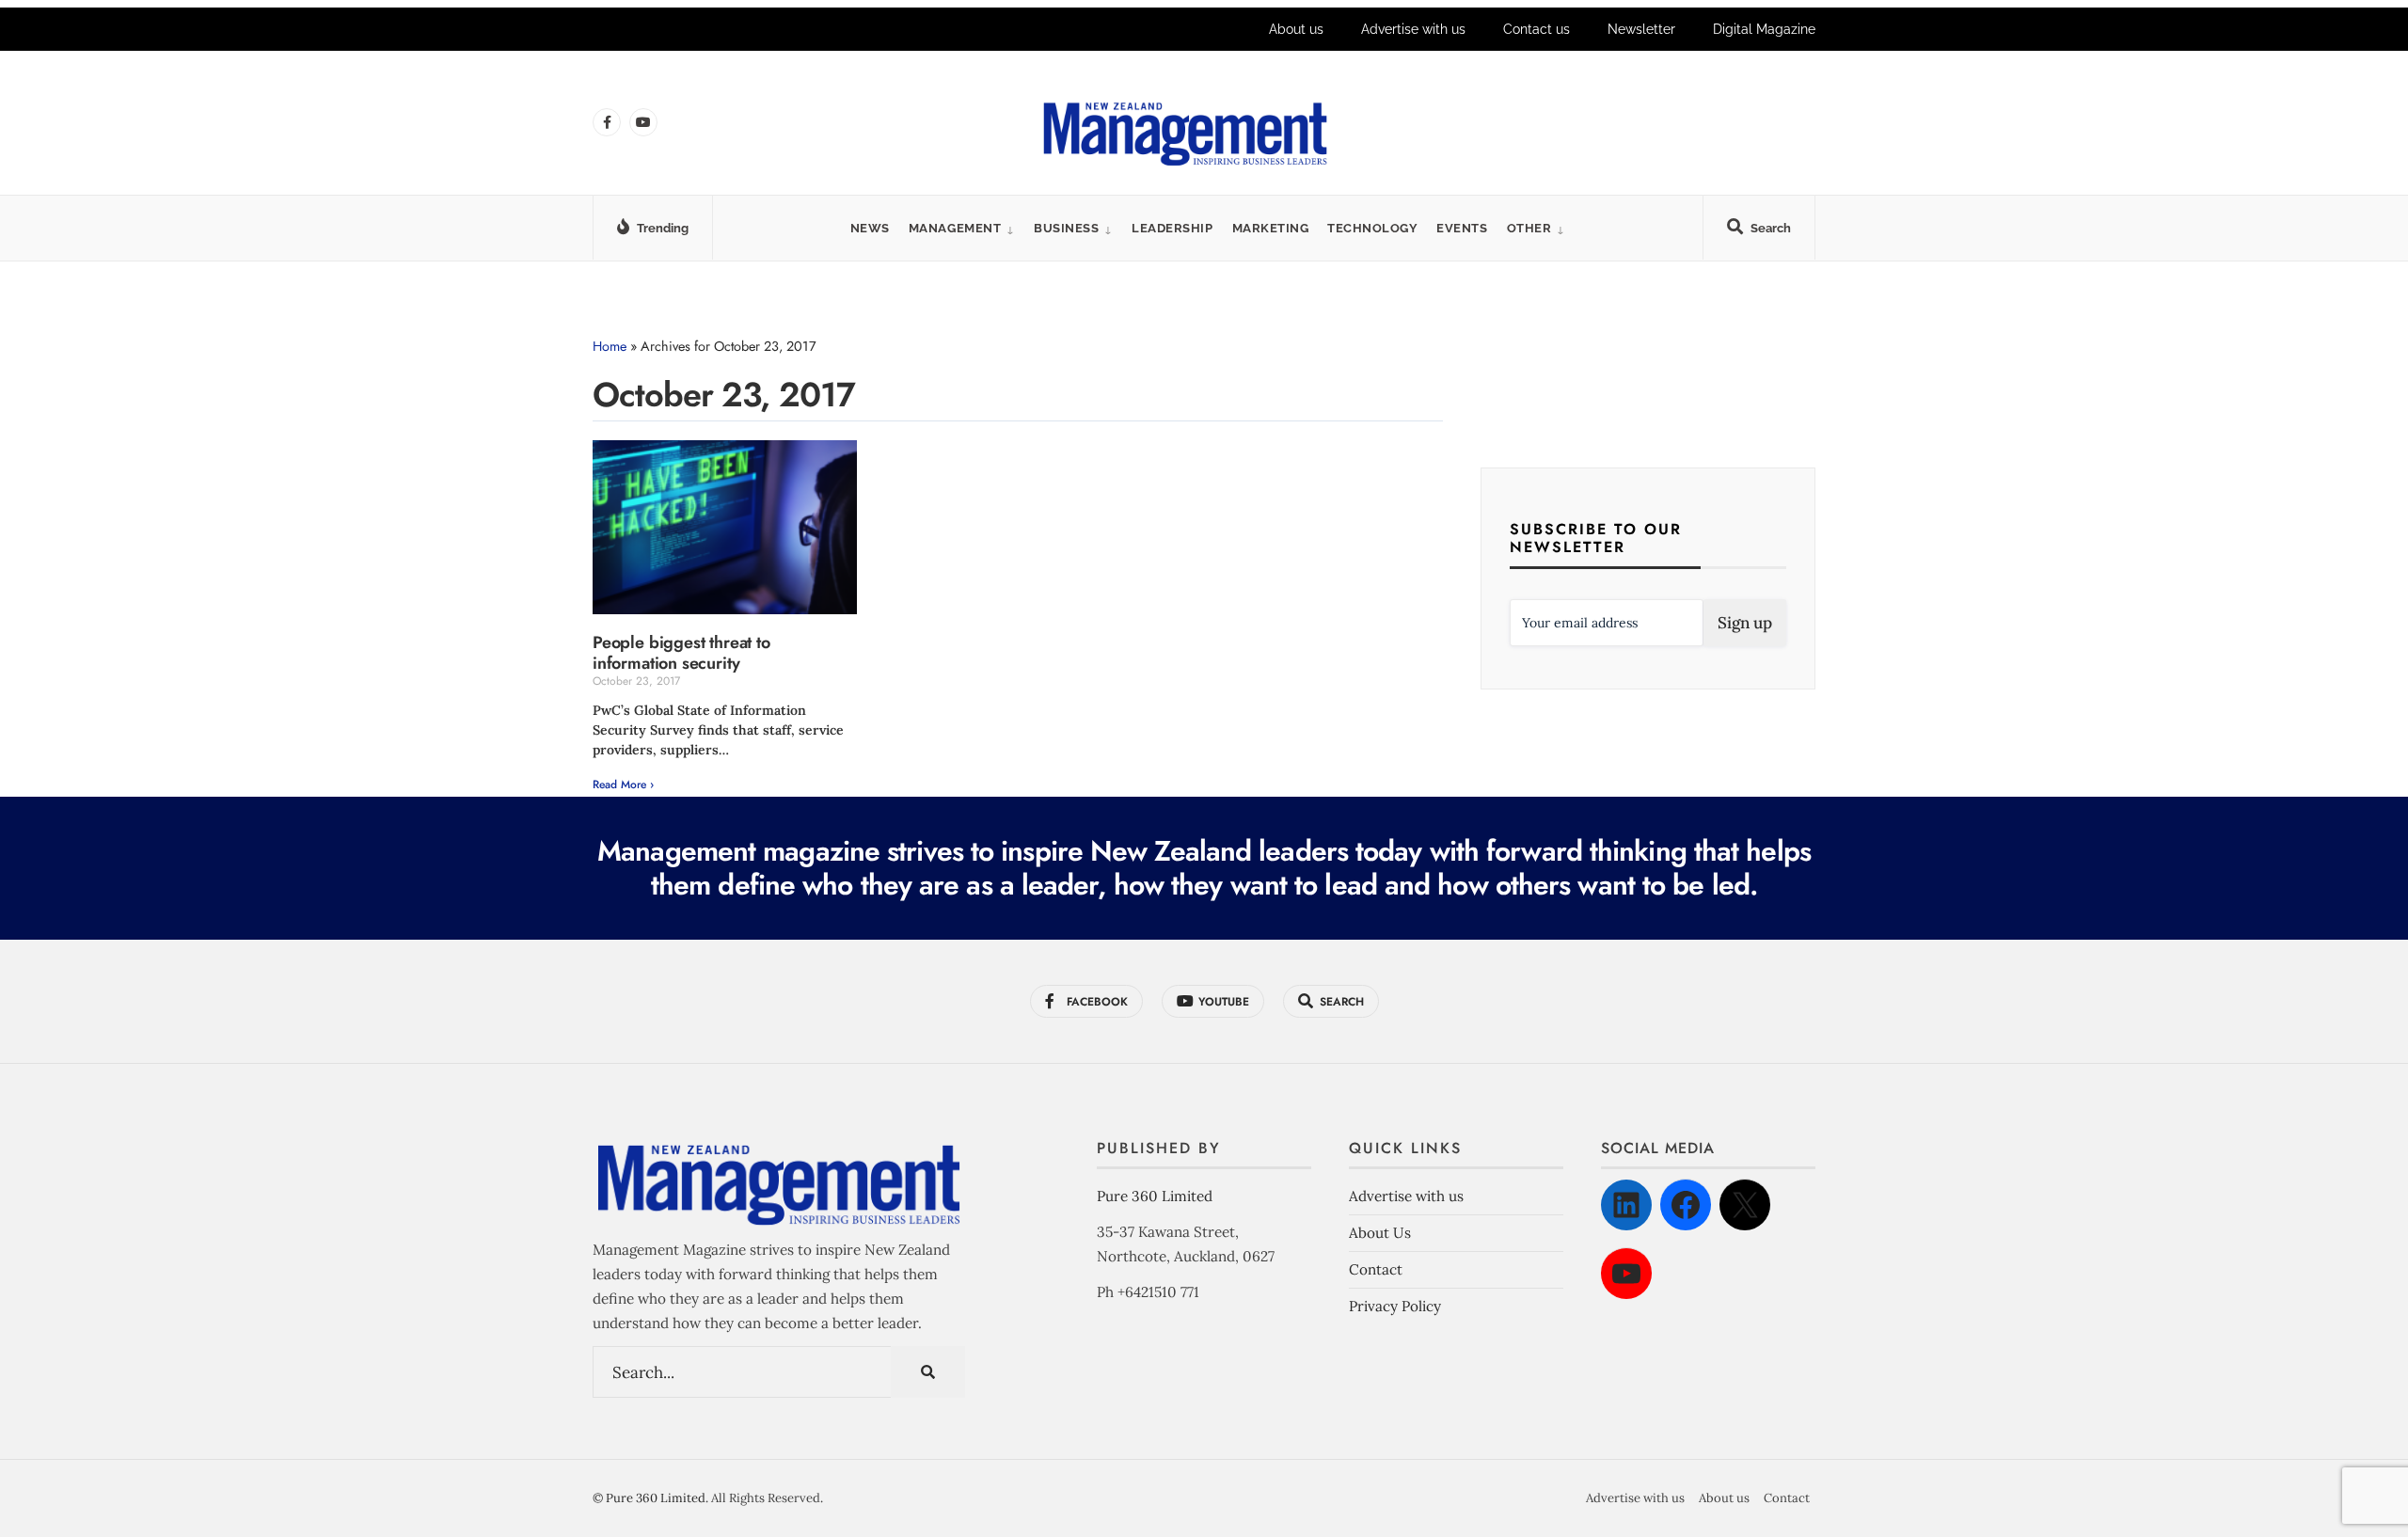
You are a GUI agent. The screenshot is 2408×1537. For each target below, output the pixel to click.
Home (610, 346)
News (870, 228)
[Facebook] (1686, 1205)
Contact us (1537, 29)
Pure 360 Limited (1155, 1196)
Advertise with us (1413, 29)
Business (1066, 228)
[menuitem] (962, 228)
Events (1462, 228)
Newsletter (1641, 29)
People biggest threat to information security (681, 653)
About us (1296, 29)
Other (1529, 228)
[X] (1745, 1205)
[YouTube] (1626, 1274)
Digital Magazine (1764, 29)
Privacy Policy (1395, 1306)
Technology (1372, 228)
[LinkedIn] (1626, 1205)
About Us (1380, 1233)
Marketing (1271, 228)
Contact (1376, 1269)
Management (955, 228)
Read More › (623, 784)
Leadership (1172, 228)
